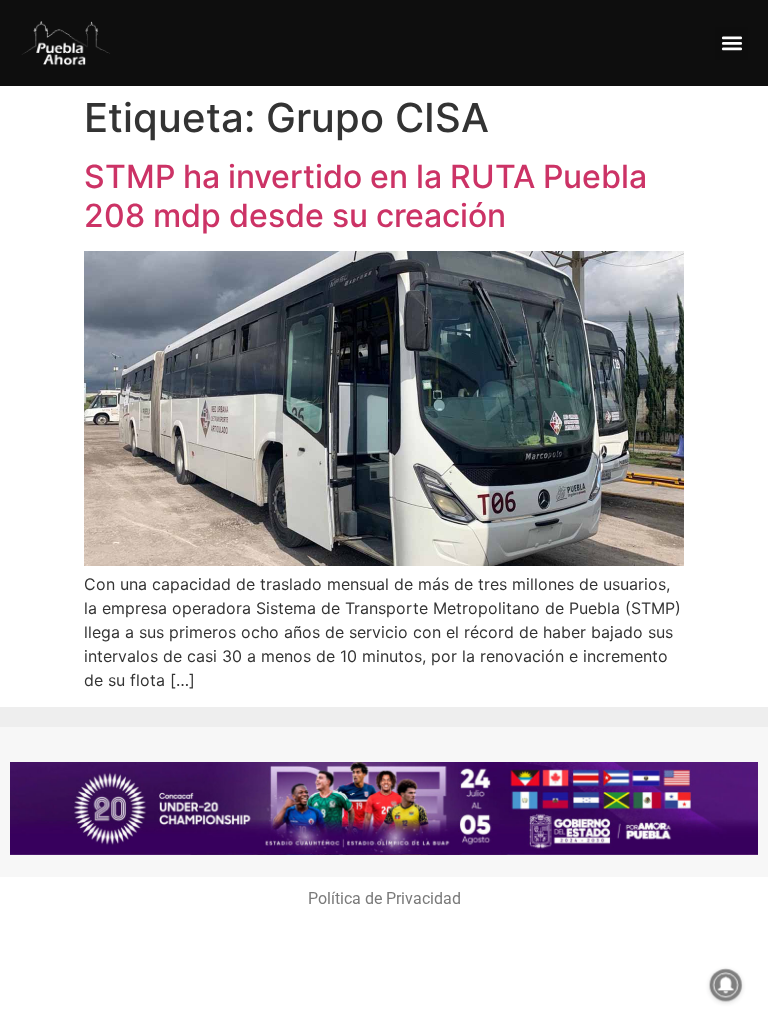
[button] (731, 43)
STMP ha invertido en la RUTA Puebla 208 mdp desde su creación (365, 195)
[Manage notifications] (726, 985)
